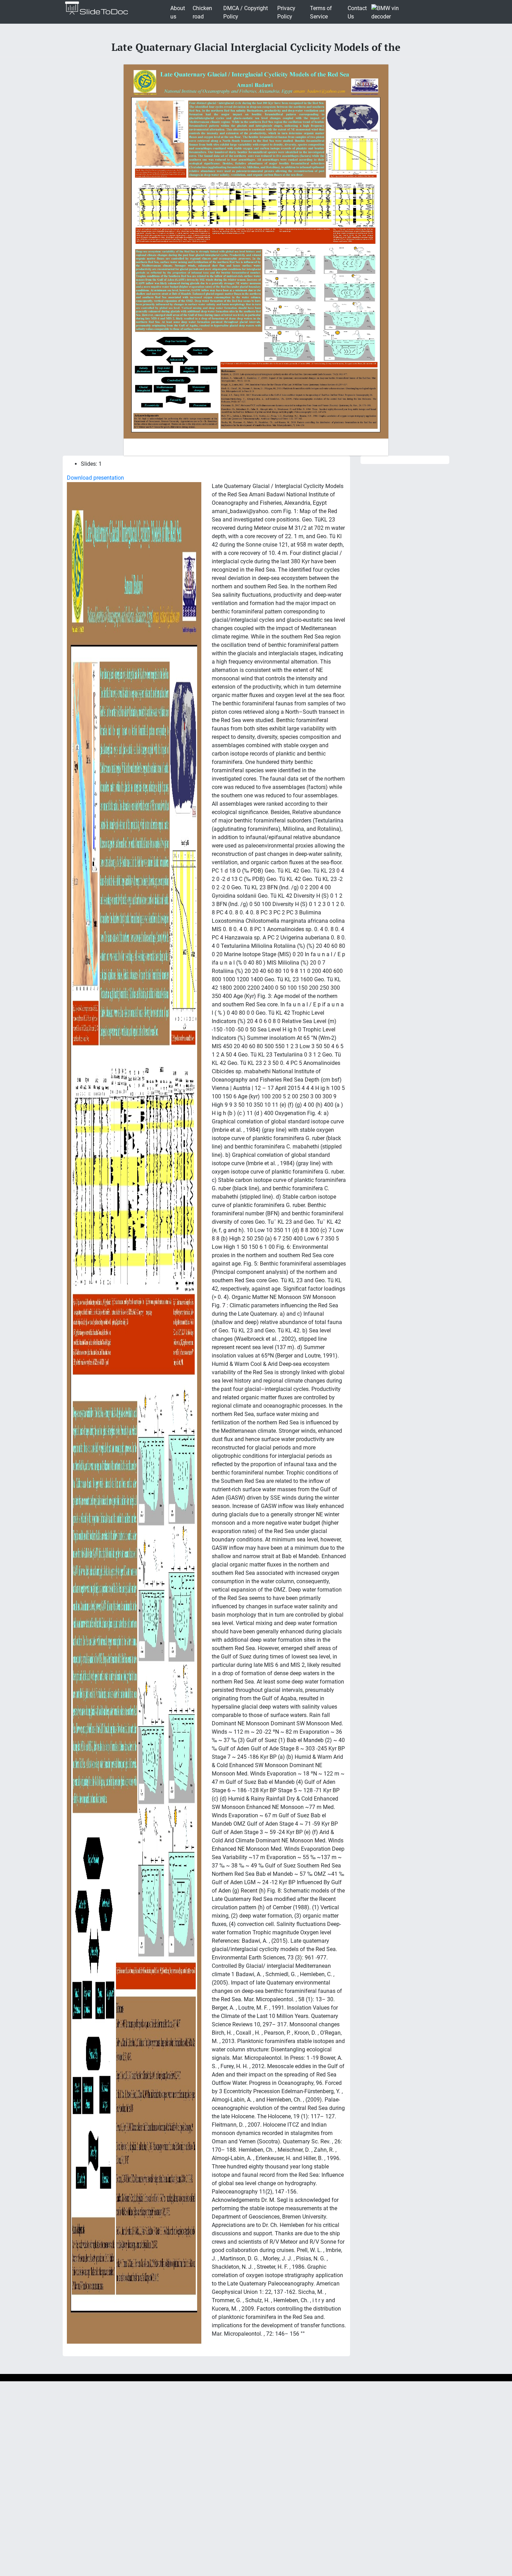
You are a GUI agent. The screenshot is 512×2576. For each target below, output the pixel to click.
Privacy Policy (286, 12)
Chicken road (202, 12)
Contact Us (357, 12)
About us (178, 12)
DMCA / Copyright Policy (246, 12)
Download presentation (95, 478)
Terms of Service (321, 12)
